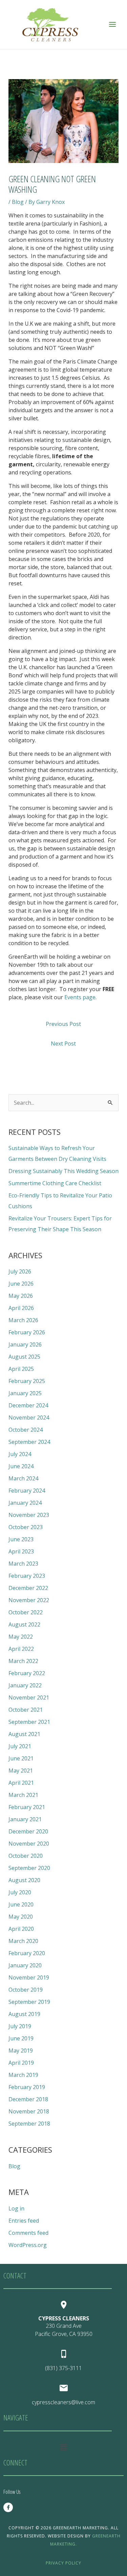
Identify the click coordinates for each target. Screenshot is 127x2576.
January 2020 (25, 1965)
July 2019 (20, 2026)
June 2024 (21, 1466)
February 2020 (27, 1953)
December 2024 (28, 1405)
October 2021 (26, 1710)
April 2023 (21, 1551)
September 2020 (29, 1868)
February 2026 (27, 1332)
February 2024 (27, 1491)
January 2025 (25, 1393)
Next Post (63, 1044)
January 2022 (25, 1685)
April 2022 (21, 1649)
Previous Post (63, 1024)
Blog (18, 202)
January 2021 (25, 1819)
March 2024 (23, 1478)
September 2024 (29, 1442)
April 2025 (21, 1369)
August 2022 (24, 1624)
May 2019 (21, 2051)
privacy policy (63, 2563)
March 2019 (23, 2075)
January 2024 (25, 1503)
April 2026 (21, 1308)
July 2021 (20, 1746)
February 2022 (27, 1673)
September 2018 (29, 2124)
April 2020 (21, 1929)
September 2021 (29, 1722)
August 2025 (24, 1357)
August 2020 (24, 1880)
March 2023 (23, 1564)
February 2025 (27, 1381)
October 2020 (26, 1856)
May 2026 (21, 1296)
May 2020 (21, 1917)
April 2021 (21, 1783)
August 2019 (24, 2014)
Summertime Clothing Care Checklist (55, 1183)
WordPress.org (28, 2245)
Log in (16, 2208)
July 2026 (20, 1271)
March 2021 (23, 1795)
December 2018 (28, 2099)
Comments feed (28, 2233)
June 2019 (21, 2038)
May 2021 (21, 1771)
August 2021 (24, 1734)
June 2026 (21, 1284)
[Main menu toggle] (112, 24)
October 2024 (26, 1430)
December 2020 (28, 1831)
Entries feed (24, 2221)
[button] (63, 2447)
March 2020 (23, 1941)
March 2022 (23, 1661)
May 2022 (21, 1637)
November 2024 (29, 1418)
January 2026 (25, 1344)
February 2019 (27, 2087)
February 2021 (27, 1807)
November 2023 (29, 1515)
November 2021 (29, 1697)
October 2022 (26, 1612)
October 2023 (26, 1527)
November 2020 (29, 1844)
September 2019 (29, 2002)
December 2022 (28, 1588)
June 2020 (21, 1904)
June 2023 (21, 1539)
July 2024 (20, 1454)
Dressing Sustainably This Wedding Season (63, 1171)
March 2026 (23, 1320)
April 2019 (21, 2063)
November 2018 (29, 2111)
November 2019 (29, 1977)
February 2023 (27, 1576)
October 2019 (26, 1990)
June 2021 (21, 1758)
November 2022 (29, 1600)
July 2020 (20, 1892)
